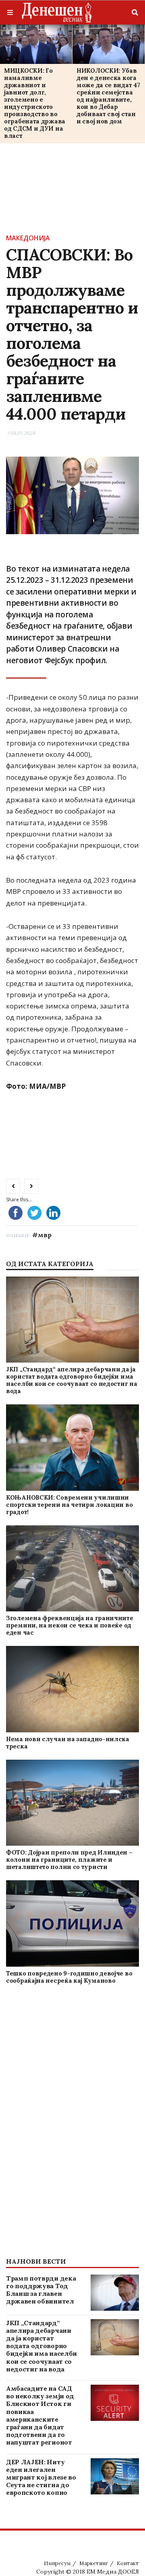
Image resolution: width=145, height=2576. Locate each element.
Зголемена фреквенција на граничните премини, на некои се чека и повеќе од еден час (70, 1625)
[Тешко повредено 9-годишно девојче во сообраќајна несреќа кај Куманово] (72, 1923)
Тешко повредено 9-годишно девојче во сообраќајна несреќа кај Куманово (69, 1977)
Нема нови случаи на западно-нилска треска (68, 1743)
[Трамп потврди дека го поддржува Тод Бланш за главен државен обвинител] (115, 2293)
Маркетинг (94, 2563)
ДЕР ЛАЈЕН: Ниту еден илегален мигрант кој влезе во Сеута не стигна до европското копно (41, 2477)
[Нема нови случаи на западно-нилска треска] (72, 1689)
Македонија (28, 238)
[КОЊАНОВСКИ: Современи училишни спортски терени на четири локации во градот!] (72, 1447)
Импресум (57, 2563)
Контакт (128, 2563)
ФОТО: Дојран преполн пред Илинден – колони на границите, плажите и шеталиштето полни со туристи (69, 1860)
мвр (45, 1235)
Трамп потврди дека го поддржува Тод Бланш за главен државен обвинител (41, 2290)
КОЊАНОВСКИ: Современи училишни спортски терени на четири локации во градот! (69, 1505)
